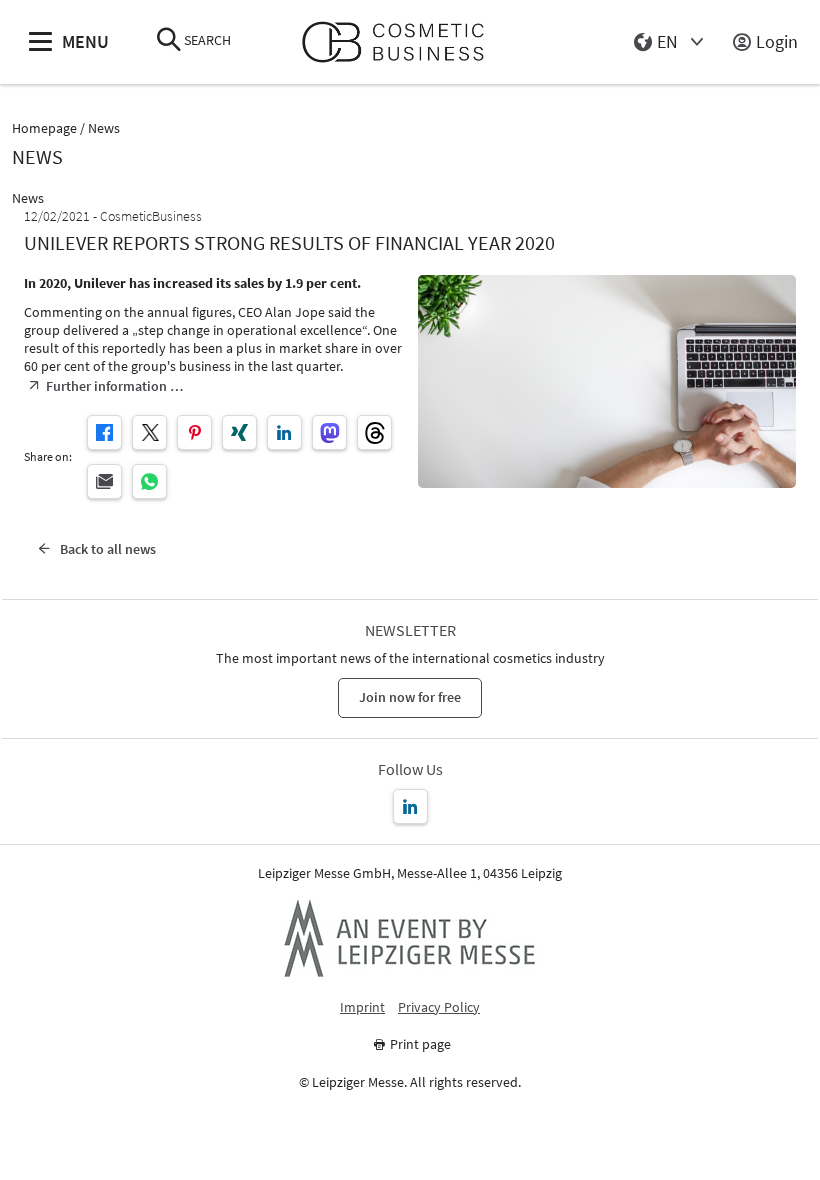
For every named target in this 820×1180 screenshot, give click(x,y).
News (104, 128)
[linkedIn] (284, 432)
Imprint (362, 1007)
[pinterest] (194, 432)
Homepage (44, 128)
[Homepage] (401, 42)
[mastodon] (329, 432)
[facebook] (104, 432)
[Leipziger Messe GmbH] (410, 938)
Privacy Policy (439, 1007)
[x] (149, 432)
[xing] (239, 432)
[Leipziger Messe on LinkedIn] (410, 806)
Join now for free (410, 697)
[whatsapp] (149, 481)
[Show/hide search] (169, 41)
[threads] (374, 432)
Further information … (114, 386)
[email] (104, 481)
